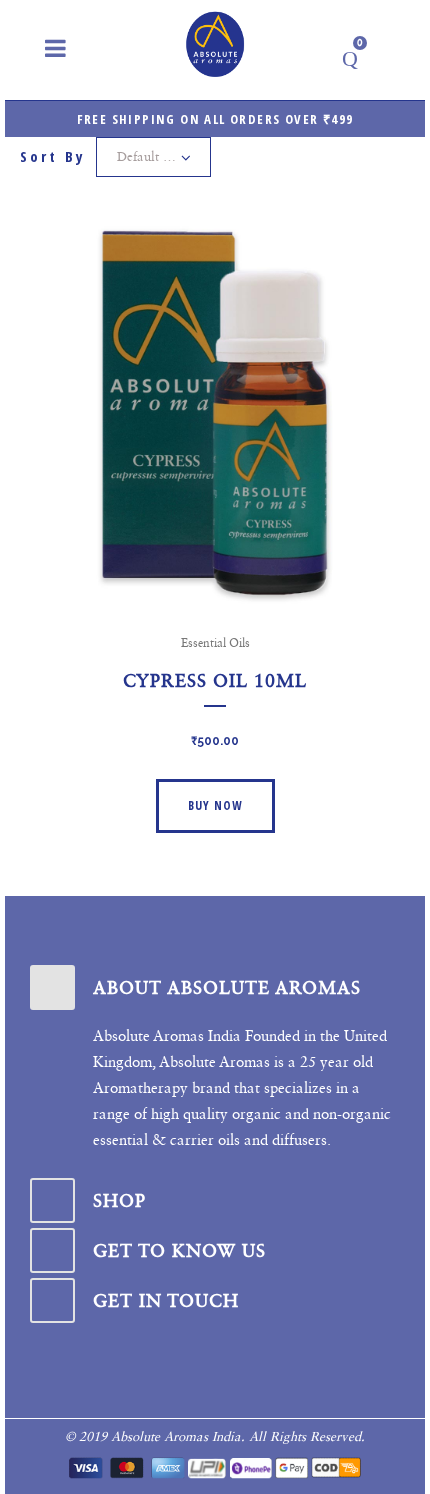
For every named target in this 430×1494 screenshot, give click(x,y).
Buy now (215, 805)
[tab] (215, 987)
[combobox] (153, 157)
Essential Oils (215, 643)
